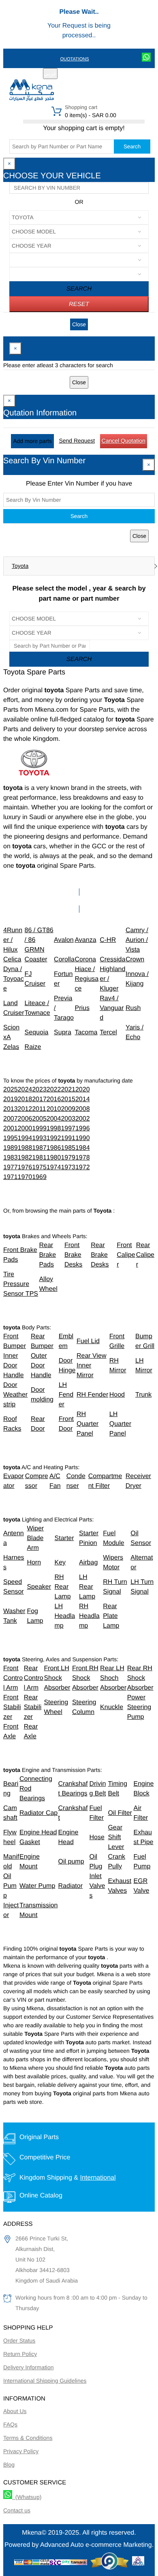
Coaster (36, 960)
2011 (39, 1109)
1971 (11, 1177)
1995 (11, 1138)
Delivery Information (29, 2367)
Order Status (19, 2341)
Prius (82, 1008)
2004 (54, 1119)
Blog (9, 2465)
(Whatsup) (27, 2497)
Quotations (74, 59)
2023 (39, 1090)
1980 (54, 1158)
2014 (83, 1099)
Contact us (17, 2510)
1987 (39, 1148)
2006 (25, 1119)
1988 (25, 1148)
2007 (11, 1119)
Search (132, 147)
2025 (11, 1090)
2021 (68, 1090)
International (98, 2178)
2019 (11, 1099)
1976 (25, 1167)
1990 (83, 1138)
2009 (68, 1109)
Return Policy (20, 2354)
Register (81, 74)
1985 (68, 1148)
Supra (63, 1032)
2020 (83, 1090)
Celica (12, 960)
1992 (54, 1138)
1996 (83, 1129)
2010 (54, 1109)
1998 (54, 1129)
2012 (25, 1109)
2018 (25, 1099)
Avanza (85, 940)
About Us (15, 2411)
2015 (68, 1099)
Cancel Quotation (124, 441)
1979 (68, 1158)
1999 (39, 1129)
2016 (54, 1099)
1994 (25, 1138)
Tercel (108, 1032)
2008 (83, 1109)
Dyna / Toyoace (14, 979)
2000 (25, 1129)
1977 (11, 1167)
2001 (11, 1129)
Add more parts (32, 441)
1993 (39, 1138)
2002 (83, 1119)
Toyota (20, 566)
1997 (68, 1129)
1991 (68, 1138)
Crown (135, 960)
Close (79, 324)
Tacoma (86, 1032)
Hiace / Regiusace (86, 979)
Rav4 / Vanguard (112, 1008)
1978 (83, 1158)
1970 (25, 1177)
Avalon (64, 940)
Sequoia (37, 1032)
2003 (68, 1119)
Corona (85, 960)
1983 (11, 1158)
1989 (11, 1148)
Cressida (112, 960)
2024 (25, 1090)
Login (107, 74)
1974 (54, 1167)
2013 (11, 1109)
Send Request (77, 441)
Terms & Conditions (28, 2438)
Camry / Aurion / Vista (137, 940)
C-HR (108, 940)
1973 (68, 1167)
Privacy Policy (21, 2451)
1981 (39, 1158)
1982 (25, 1158)
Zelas (11, 1047)
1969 (39, 1177)
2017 (39, 1099)
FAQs (10, 2424)
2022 (54, 1090)
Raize (33, 1047)
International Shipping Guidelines (45, 2381)
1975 (39, 1167)
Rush (133, 1008)
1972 (83, 1167)
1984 (83, 1148)
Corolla (64, 960)
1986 (54, 1148)
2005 (39, 1119)
